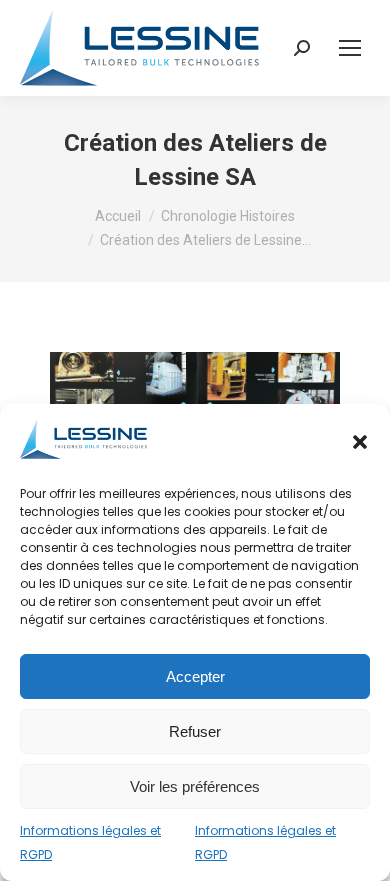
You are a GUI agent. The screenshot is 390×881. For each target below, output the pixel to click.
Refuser (195, 731)
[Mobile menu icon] (350, 48)
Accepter (195, 676)
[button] (360, 442)
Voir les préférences (195, 786)
